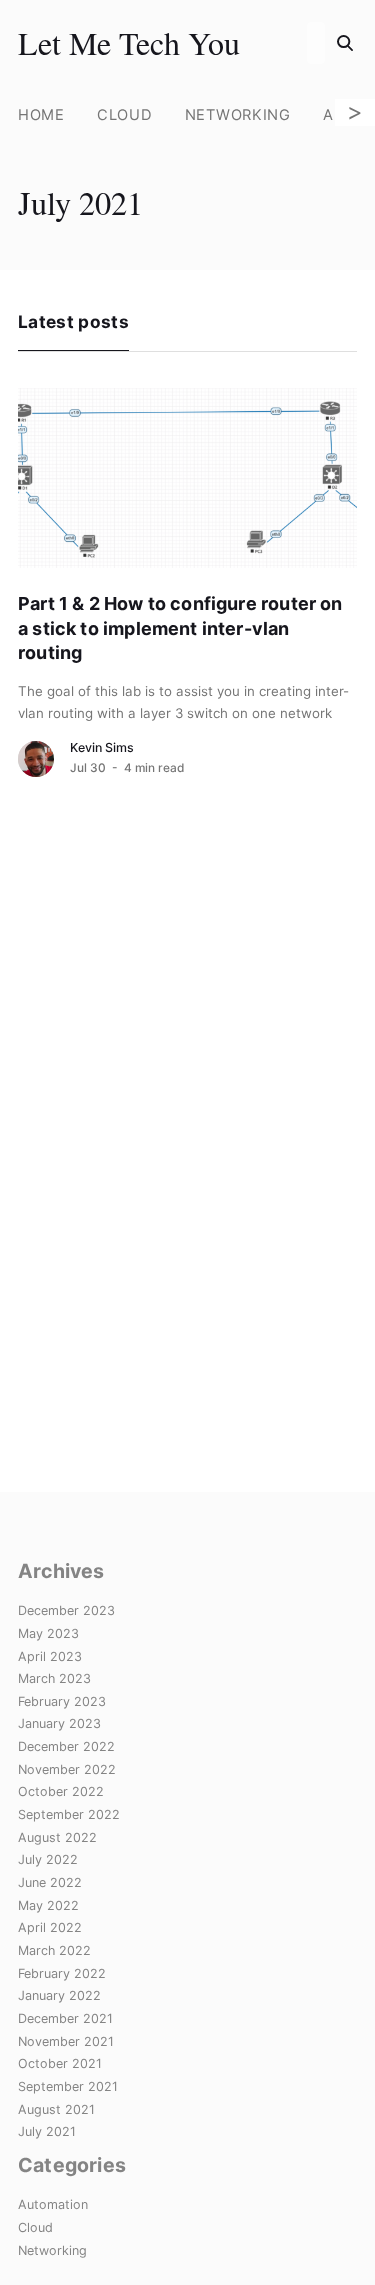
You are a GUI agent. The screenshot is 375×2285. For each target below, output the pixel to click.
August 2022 (57, 1837)
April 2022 (50, 1927)
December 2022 (66, 1746)
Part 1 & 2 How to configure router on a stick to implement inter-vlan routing (180, 628)
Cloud (125, 115)
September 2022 (69, 1814)
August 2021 (56, 2109)
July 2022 (48, 1859)
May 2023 (48, 1633)
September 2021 (68, 2086)
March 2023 (54, 1678)
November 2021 (66, 2041)
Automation (53, 2204)
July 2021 (47, 2131)
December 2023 (66, 1610)
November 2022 (67, 1769)
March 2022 (54, 1950)
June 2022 (50, 1882)
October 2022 (61, 1791)
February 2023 (62, 1701)
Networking (238, 115)
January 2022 (59, 1995)
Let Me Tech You (129, 42)
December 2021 (65, 2018)
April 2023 (50, 1656)
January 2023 (59, 1723)
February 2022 (62, 1973)
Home (41, 115)
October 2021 (60, 2063)
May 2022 (48, 1905)
